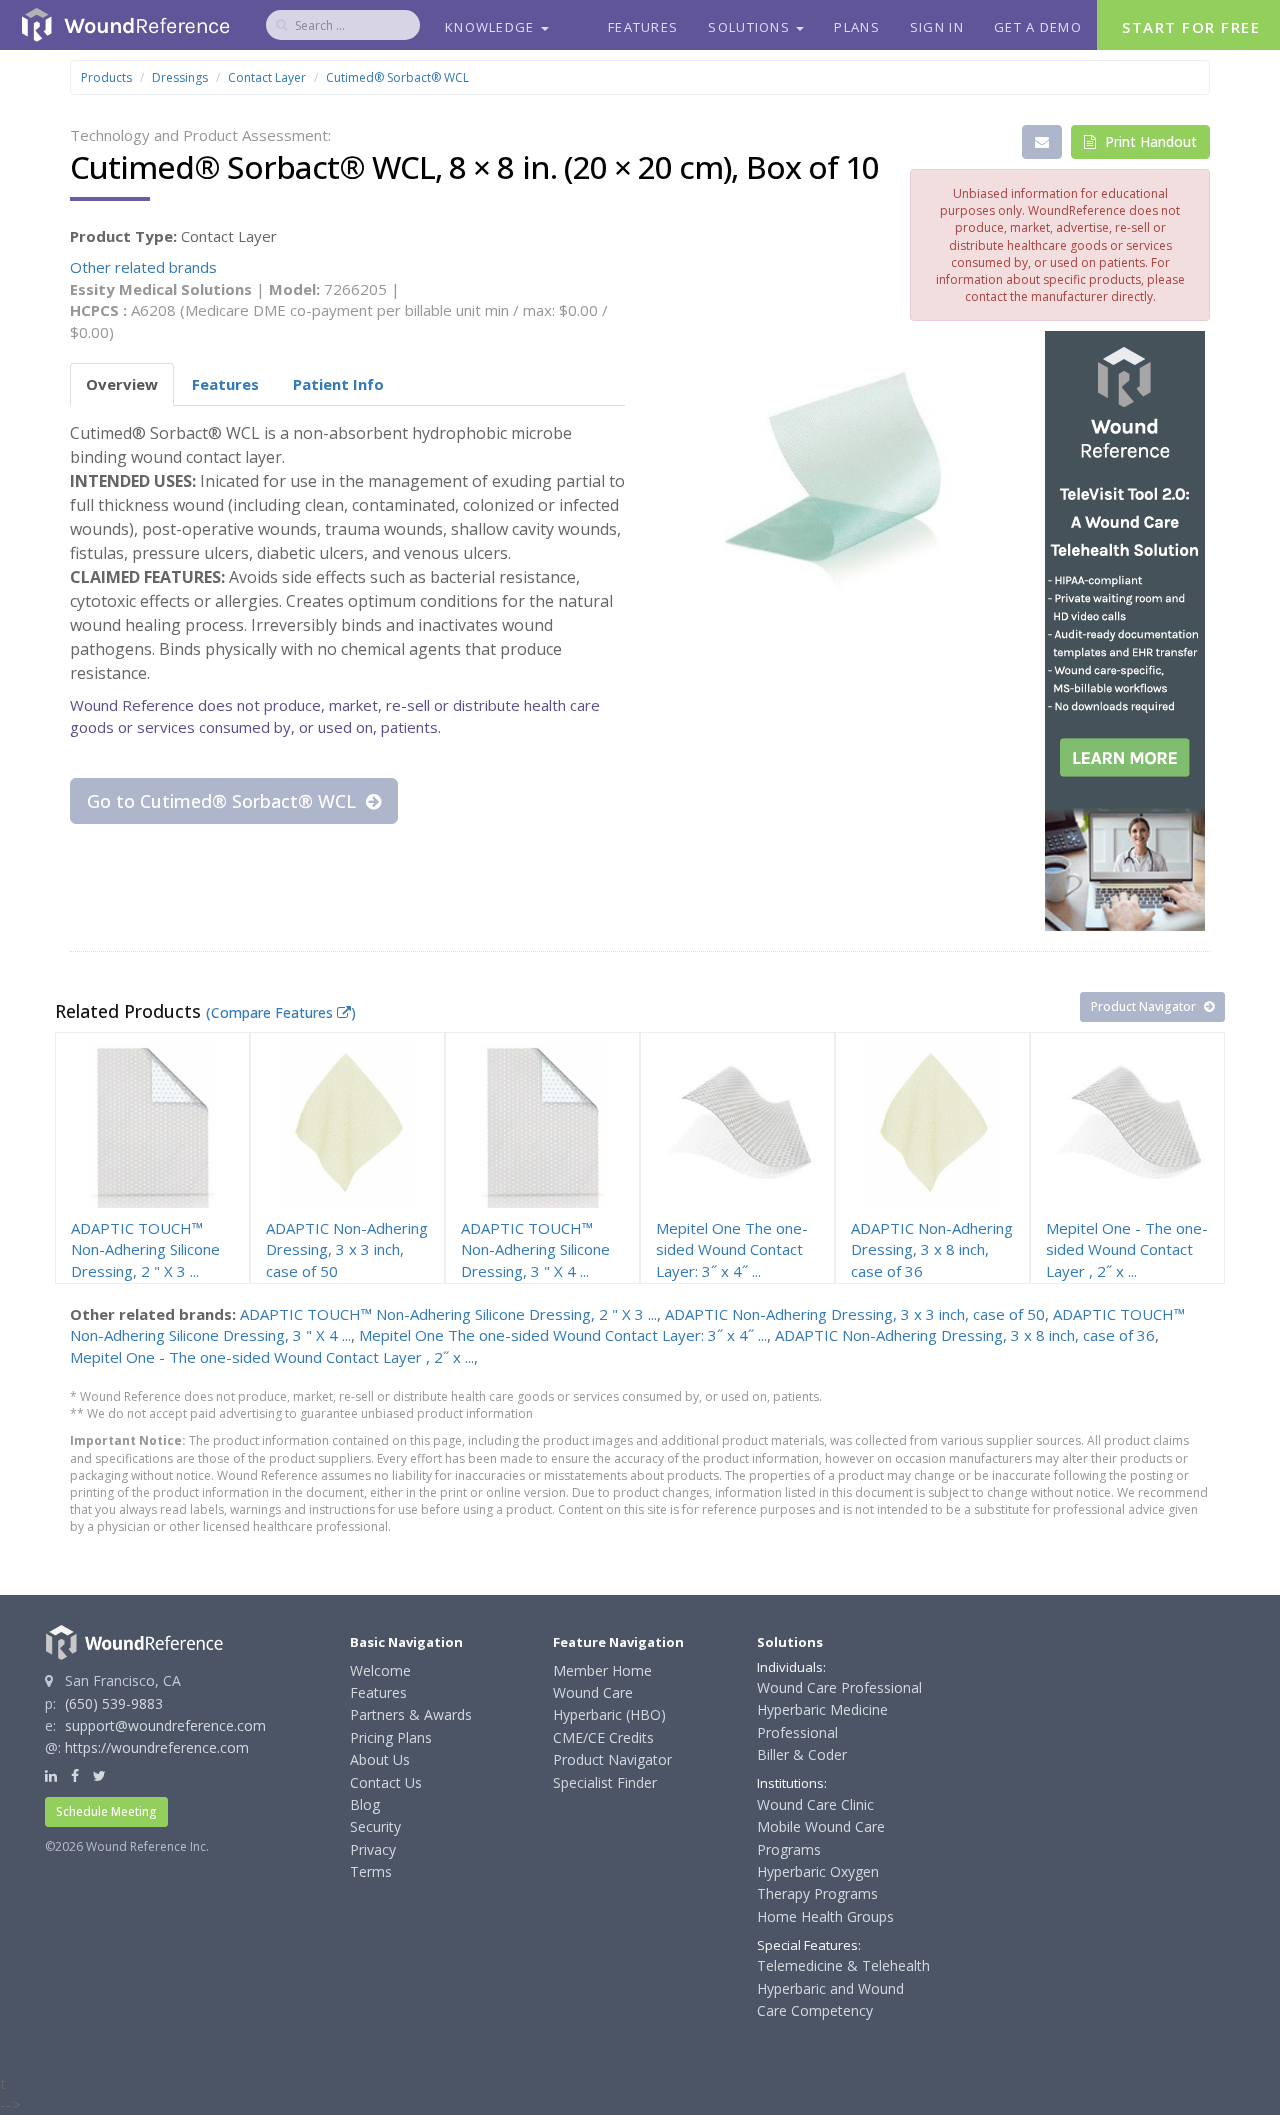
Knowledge (492, 27)
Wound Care (593, 1692)
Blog (365, 1804)
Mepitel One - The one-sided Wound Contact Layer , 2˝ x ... (272, 1357)
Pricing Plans (391, 1737)
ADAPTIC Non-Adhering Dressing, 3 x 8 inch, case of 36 (965, 1335)
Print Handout (1149, 141)
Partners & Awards (411, 1714)
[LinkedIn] (51, 1775)
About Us (380, 1759)
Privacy (373, 1849)
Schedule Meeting (106, 1811)
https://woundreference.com (157, 1747)
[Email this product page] (1042, 142)
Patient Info (338, 384)
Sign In (937, 27)
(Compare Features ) (281, 1012)
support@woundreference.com (165, 1725)
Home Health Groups (825, 1916)
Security (375, 1826)
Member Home (602, 1670)
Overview (122, 384)
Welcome (380, 1670)
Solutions (751, 27)
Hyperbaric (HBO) (609, 1714)
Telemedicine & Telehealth (843, 1965)
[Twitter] (99, 1775)
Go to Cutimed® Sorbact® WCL (224, 801)
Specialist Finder (605, 1782)
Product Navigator (1145, 1006)
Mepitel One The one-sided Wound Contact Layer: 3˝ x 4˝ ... (563, 1335)
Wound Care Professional (839, 1687)
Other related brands (143, 267)
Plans (857, 27)
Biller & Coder (802, 1754)
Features (643, 27)
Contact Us (386, 1782)
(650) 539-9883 (114, 1703)
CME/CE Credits (603, 1737)
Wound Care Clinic (815, 1804)
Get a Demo (1038, 27)
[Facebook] (75, 1775)
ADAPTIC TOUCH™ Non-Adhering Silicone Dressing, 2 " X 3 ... (448, 1314)
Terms (371, 1871)
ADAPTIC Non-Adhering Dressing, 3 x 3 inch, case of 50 (855, 1314)
